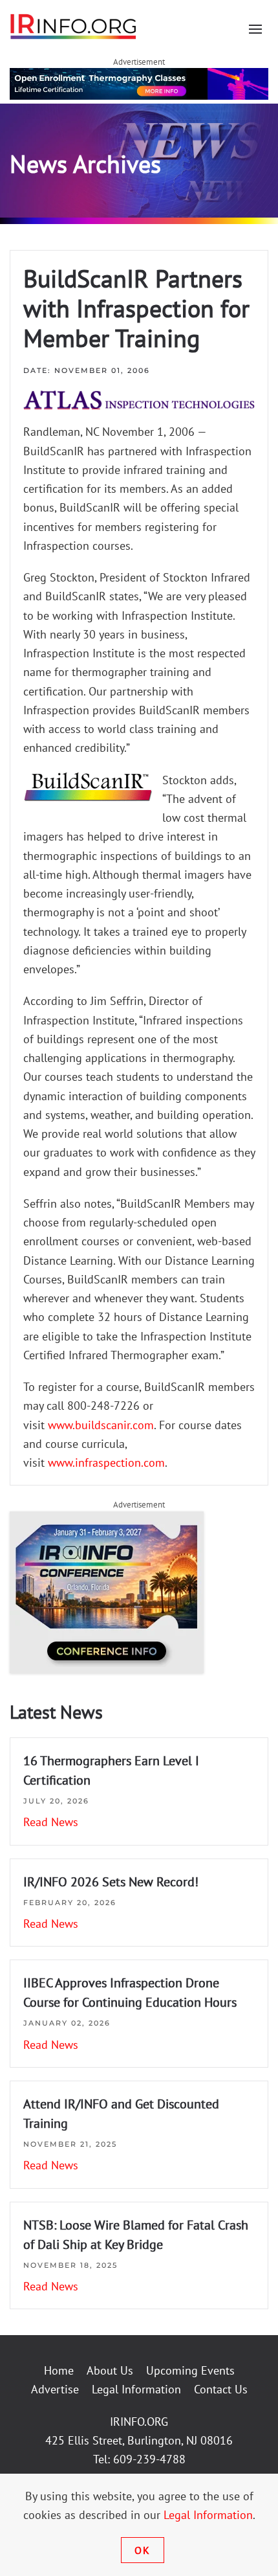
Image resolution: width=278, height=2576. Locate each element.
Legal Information (136, 2389)
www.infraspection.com (106, 1463)
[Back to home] (74, 26)
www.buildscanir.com (101, 1425)
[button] (255, 29)
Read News (51, 1822)
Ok (143, 2550)
